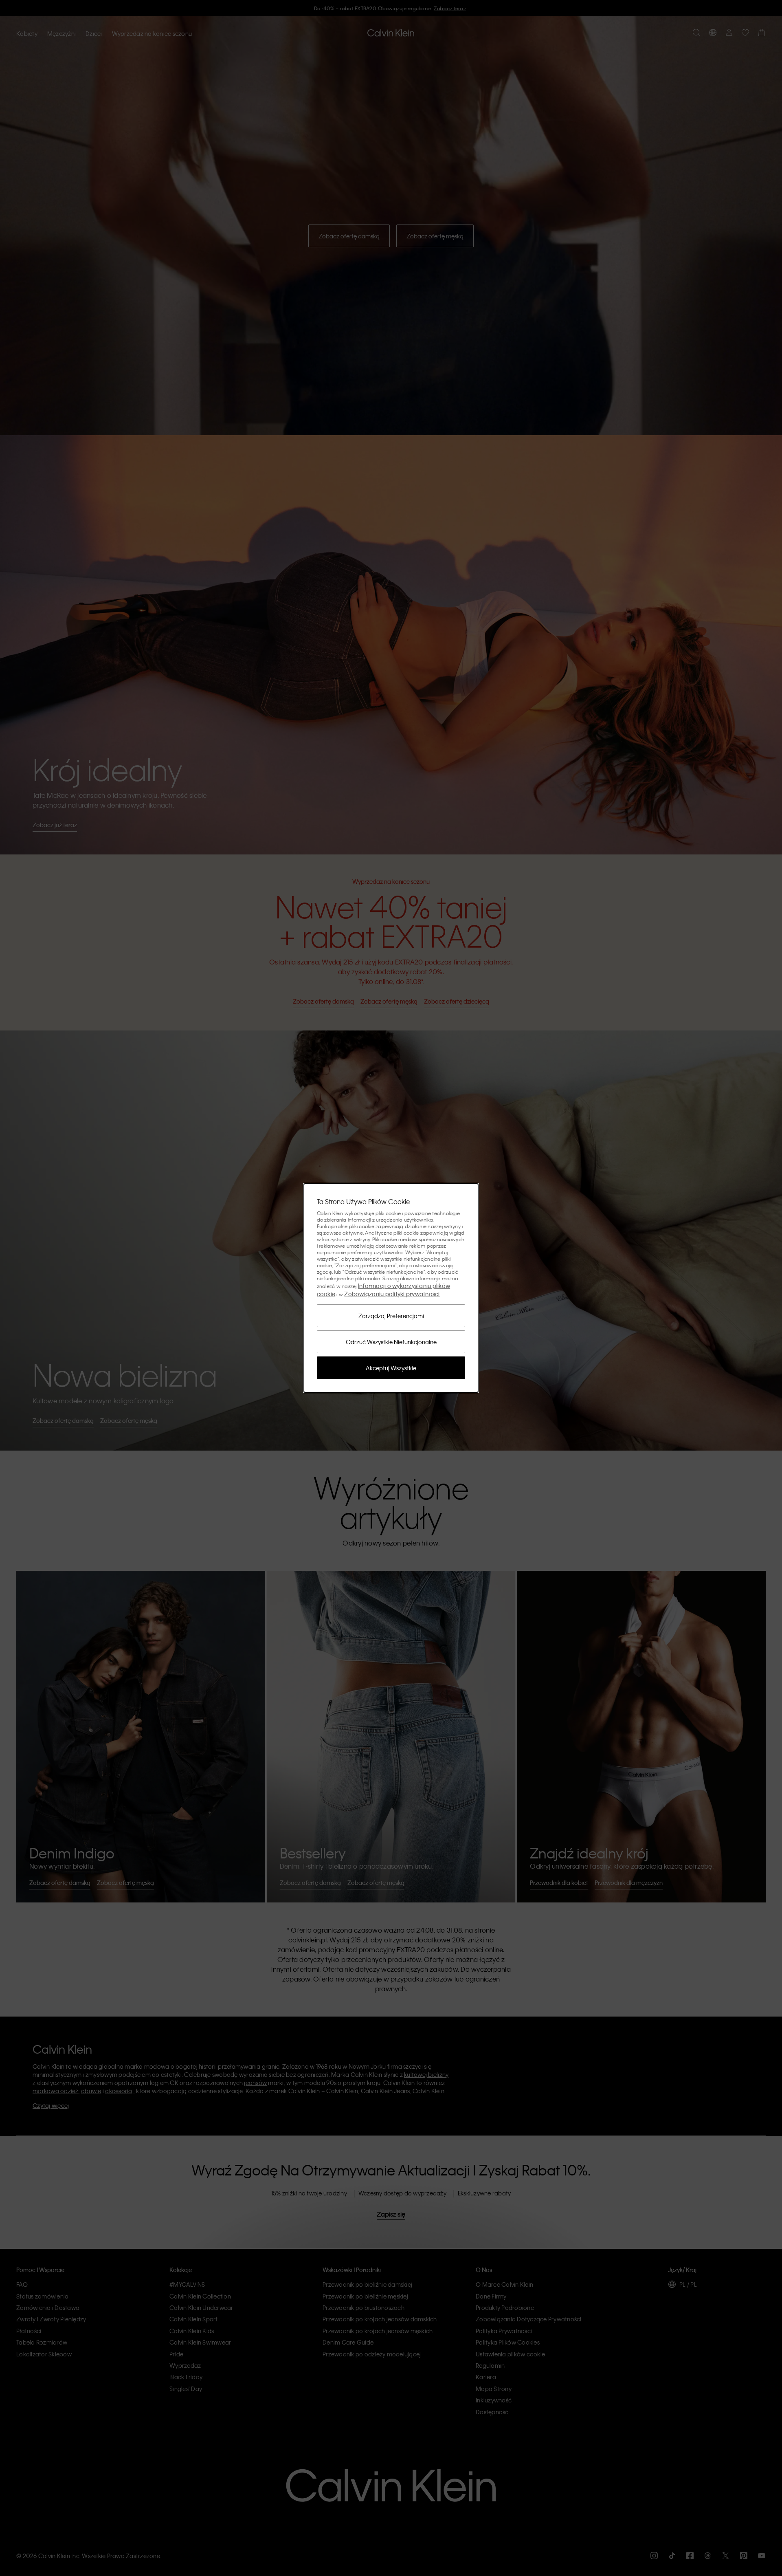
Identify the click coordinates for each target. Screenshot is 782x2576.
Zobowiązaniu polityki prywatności (392, 1294)
